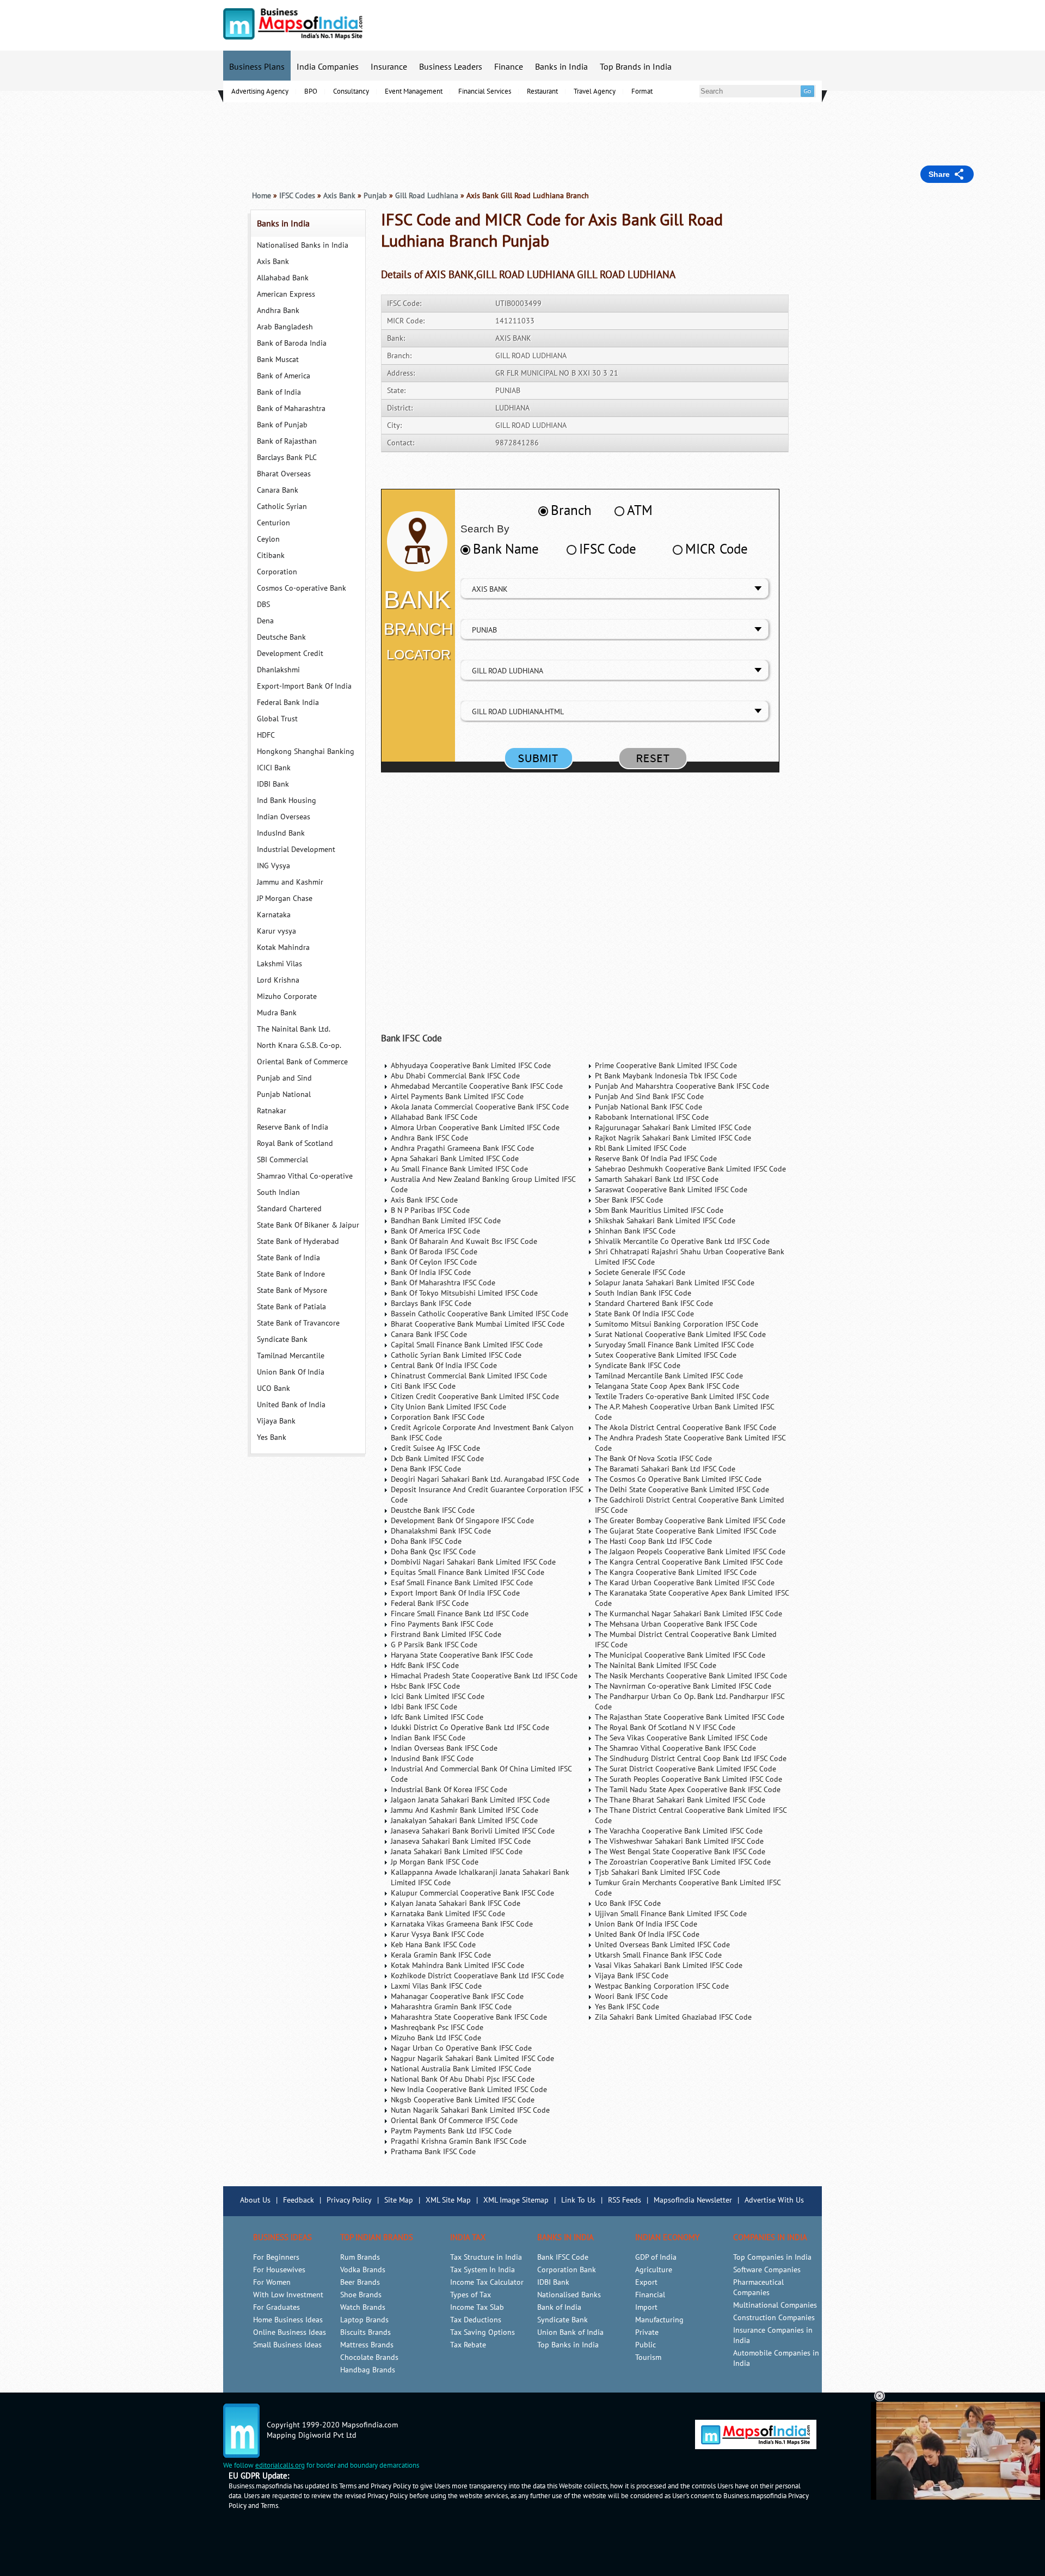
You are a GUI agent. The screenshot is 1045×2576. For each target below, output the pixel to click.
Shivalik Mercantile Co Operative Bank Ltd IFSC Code (682, 1241)
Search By (485, 529)
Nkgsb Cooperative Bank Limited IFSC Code (463, 2100)
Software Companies (767, 2270)
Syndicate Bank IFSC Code (638, 1366)
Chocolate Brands (369, 2357)
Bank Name (506, 549)
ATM (640, 511)
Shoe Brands (361, 2295)
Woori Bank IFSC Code (631, 1997)
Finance (509, 67)
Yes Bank (272, 1437)
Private (647, 2332)
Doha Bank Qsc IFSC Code (433, 1552)
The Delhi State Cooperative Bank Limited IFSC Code (682, 1490)
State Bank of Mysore (292, 1290)
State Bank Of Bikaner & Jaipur (308, 1225)
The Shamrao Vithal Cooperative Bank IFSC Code (675, 1748)
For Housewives (279, 2270)
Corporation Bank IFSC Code (438, 1417)
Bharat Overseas (284, 474)
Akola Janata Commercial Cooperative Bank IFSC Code (480, 1107)
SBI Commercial (282, 1160)
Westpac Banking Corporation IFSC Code (662, 1986)
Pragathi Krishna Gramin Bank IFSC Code (459, 2141)
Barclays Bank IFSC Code (431, 1304)
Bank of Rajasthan (287, 441)
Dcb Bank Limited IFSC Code (437, 1459)
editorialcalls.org (280, 2465)
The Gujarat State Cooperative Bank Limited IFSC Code (686, 1531)
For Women (272, 2282)
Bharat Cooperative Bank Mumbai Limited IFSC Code (478, 1324)
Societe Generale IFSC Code (640, 1272)
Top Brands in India (636, 67)
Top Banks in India (568, 2345)
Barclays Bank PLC (287, 458)
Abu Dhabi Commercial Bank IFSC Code (455, 1076)
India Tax (468, 2237)
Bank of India (279, 392)
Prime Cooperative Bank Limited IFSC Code (666, 1066)
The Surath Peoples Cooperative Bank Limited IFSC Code (689, 1779)
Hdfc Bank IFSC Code (425, 1666)
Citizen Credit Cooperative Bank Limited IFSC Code (475, 1397)
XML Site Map (448, 2200)
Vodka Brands (363, 2270)
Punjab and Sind (284, 1078)
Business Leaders (451, 67)
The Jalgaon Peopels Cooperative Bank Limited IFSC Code (690, 1552)
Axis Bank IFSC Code (424, 1200)
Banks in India (561, 67)
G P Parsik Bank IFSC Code (434, 1645)
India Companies (328, 67)
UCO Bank (273, 1388)
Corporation (277, 572)
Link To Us (578, 2200)
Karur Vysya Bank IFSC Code (437, 1934)
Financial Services (485, 91)
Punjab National (284, 1094)
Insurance (389, 67)
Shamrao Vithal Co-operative (305, 1176)
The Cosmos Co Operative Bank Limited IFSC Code (678, 1479)
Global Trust (277, 719)
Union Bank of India (570, 2332)
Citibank (271, 556)
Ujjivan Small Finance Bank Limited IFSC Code (671, 1914)
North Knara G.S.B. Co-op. (299, 1045)
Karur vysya (276, 931)
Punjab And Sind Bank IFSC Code (649, 1097)
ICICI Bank (274, 768)
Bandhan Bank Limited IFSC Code (446, 1221)
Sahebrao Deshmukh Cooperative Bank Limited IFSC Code (690, 1169)
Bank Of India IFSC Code (431, 1272)
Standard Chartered (289, 1209)
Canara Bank (278, 490)
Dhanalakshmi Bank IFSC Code (441, 1531)
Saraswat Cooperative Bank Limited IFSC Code (671, 1190)
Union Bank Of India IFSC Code (646, 1924)
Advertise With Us (774, 2200)
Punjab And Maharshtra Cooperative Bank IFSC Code (682, 1086)
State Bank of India (288, 1258)
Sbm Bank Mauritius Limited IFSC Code (659, 1210)
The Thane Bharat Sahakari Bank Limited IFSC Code (680, 1800)
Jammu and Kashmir (290, 882)
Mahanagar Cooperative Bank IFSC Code (457, 1997)
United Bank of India (291, 1405)
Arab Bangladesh (285, 327)
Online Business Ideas (290, 2332)
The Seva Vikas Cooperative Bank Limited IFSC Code (681, 1738)
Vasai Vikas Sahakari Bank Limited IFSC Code (669, 1965)
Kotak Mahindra (283, 947)
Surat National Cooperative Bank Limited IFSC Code (680, 1335)
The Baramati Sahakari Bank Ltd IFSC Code (665, 1469)
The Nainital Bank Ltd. (294, 1029)
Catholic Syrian (282, 507)
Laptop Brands (364, 2320)
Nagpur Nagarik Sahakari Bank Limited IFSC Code (472, 2059)
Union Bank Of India (291, 1372)
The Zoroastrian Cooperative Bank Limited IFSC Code (683, 1862)
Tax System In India (482, 2270)
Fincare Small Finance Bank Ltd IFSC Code (460, 1614)
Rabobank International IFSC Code (652, 1117)
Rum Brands (360, 2257)
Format (642, 91)
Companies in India (770, 2237)
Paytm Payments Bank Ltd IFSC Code (451, 2131)
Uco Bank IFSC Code (628, 1903)
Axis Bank (273, 262)
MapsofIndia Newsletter (693, 2200)
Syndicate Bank (282, 1339)
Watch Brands (363, 2307)
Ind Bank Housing (287, 801)
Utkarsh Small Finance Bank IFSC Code (658, 1955)
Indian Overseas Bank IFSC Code (444, 1748)
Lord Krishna (278, 980)
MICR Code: (406, 321)
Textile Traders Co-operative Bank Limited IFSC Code (682, 1397)
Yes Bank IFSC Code (627, 2007)
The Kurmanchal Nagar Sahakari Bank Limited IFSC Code (689, 1614)
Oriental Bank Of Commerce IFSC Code (454, 2121)
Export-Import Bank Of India (304, 686)
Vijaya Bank (276, 1421)
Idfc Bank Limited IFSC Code (437, 1717)
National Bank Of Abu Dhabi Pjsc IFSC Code (463, 2079)
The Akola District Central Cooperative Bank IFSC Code (686, 1428)
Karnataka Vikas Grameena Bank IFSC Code (462, 1924)
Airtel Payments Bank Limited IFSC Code (457, 1097)
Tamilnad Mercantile (291, 1356)
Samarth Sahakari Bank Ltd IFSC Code (657, 1179)
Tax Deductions (476, 2320)
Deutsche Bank (281, 637)
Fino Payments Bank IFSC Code (442, 1624)
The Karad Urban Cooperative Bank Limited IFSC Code (685, 1583)
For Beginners (276, 2257)
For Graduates (276, 2307)
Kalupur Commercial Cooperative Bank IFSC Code (472, 1893)
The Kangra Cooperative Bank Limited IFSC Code (676, 1572)
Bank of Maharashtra (291, 409)
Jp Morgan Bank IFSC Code (435, 1862)
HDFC (266, 735)
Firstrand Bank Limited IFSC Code (446, 1634)
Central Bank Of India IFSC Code (444, 1366)
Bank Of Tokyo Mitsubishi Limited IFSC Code (464, 1293)
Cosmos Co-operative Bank (302, 588)
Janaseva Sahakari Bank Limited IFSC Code (461, 1841)
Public (646, 2345)
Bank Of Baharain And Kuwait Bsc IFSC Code (464, 1241)
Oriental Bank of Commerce (302, 1062)
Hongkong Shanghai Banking (306, 752)
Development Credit (290, 654)
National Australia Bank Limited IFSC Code (461, 2069)
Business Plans (257, 67)
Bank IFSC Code (411, 1039)
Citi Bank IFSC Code (423, 1386)
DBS (263, 605)
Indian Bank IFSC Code (428, 1738)
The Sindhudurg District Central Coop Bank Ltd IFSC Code (691, 1759)
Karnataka (274, 915)
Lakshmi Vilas (279, 964)
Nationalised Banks (569, 2295)
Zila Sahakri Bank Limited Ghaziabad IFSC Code (673, 2017)
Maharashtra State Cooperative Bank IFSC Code (469, 2017)
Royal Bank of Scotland (295, 1143)
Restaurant (542, 91)
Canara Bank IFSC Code (429, 1335)
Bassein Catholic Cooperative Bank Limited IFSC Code (480, 1314)
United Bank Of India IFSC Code (647, 1934)
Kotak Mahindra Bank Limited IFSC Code (457, 1965)
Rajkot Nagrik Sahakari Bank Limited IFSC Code (673, 1138)
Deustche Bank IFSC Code (433, 1510)
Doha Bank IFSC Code (426, 1541)
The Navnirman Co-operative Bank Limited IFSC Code (683, 1686)
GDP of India (656, 2257)
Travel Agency (595, 91)
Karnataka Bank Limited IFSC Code (448, 1914)
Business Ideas (282, 2237)
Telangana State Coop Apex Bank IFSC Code (667, 1386)
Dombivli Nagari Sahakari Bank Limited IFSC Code (473, 1562)
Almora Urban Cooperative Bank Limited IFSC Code (475, 1128)
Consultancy (351, 91)
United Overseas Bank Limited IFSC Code (662, 1945)
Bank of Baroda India (292, 343)
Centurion (273, 523)
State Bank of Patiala (291, 1307)
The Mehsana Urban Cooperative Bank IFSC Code (676, 1624)
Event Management (414, 91)
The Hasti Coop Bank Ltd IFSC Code (653, 1541)
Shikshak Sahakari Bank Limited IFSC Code (665, 1221)
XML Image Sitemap (516, 2200)
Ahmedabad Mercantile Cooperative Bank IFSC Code (477, 1086)
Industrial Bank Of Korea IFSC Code (449, 1790)
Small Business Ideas (287, 2345)
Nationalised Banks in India (303, 245)
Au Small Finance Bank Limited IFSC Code (459, 1169)
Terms (269, 2506)
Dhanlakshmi (278, 670)
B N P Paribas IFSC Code (430, 1210)
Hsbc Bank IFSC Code (425, 1686)
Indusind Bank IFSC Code (432, 1759)
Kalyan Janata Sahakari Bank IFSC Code (456, 1903)
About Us (255, 2200)
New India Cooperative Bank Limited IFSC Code (469, 2090)
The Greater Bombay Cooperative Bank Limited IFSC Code (690, 1521)
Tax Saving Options (482, 2332)
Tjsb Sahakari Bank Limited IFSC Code (657, 1872)
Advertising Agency (260, 91)
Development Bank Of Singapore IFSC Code (462, 1521)
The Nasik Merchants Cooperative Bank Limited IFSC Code (691, 1676)
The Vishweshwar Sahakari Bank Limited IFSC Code (679, 1841)
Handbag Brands (368, 2370)
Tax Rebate (468, 2345)
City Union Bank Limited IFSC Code (448, 1407)
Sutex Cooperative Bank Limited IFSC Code (666, 1355)
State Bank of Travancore (298, 1323)
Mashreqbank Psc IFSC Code (437, 2028)
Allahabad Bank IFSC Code (434, 1117)
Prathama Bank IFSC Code (433, 2152)
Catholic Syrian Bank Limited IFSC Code (456, 1355)
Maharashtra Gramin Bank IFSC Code (451, 2007)
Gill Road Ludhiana (427, 196)
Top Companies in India (772, 2257)
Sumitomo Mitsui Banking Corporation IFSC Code (677, 1324)
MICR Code (717, 549)
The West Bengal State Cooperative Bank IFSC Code (680, 1852)
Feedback (299, 2200)
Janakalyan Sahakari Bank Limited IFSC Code (464, 1821)
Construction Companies (774, 2318)
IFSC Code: (404, 303)
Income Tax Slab (477, 2307)
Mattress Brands (367, 2345)
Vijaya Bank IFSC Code (632, 1976)
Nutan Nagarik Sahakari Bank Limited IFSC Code (470, 2110)
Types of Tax (471, 2295)
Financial (650, 2295)
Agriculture (654, 2270)
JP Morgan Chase (285, 898)
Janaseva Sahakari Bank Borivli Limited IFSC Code (473, 1831)
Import (646, 2307)
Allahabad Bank (283, 278)
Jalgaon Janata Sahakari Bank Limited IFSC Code (470, 1800)
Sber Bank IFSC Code (629, 1200)
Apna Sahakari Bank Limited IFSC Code (455, 1159)
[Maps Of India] (293, 37)
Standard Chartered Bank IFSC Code (654, 1304)
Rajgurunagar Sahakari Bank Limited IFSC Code (673, 1128)
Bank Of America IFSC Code (435, 1231)
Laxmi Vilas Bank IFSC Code (436, 1986)
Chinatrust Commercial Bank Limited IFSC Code (469, 1376)
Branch (571, 511)
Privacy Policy (349, 2200)
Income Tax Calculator (487, 2282)
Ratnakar (272, 1111)
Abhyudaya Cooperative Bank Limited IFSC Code (471, 1066)
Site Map (399, 2200)
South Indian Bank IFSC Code (643, 1293)
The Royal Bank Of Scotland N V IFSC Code (665, 1728)
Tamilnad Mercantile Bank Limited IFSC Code (669, 1376)
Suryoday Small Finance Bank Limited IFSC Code (674, 1345)
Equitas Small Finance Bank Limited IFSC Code (468, 1572)
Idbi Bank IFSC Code (424, 1707)
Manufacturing (659, 2320)
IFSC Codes (297, 196)
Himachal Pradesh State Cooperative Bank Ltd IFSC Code (484, 1676)
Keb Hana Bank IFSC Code (433, 1945)
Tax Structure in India (486, 2257)
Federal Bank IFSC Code (430, 1603)
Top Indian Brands (377, 2237)
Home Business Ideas (288, 2320)
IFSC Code (608, 549)
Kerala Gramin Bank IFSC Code (441, 1955)
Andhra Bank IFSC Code (429, 1138)
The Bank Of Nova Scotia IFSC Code (653, 1459)
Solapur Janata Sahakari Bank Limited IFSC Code (675, 1283)
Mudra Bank (277, 1013)
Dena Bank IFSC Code (426, 1469)
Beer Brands (360, 2282)
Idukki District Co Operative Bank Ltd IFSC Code (470, 1728)
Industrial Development (296, 850)
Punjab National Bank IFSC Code (648, 1107)
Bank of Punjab (282, 425)
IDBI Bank (273, 784)
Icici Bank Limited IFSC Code (438, 1697)
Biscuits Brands (365, 2332)
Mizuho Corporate (287, 996)
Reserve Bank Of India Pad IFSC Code (656, 1159)
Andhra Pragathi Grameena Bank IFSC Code (462, 1148)
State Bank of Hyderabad (298, 1241)
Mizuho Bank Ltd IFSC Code (436, 2038)
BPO (311, 91)
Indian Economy (667, 2237)
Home (262, 196)
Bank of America (284, 376)
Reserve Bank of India (293, 1127)
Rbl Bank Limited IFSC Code (641, 1148)
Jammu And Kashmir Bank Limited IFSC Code (465, 1810)
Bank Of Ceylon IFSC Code (434, 1262)
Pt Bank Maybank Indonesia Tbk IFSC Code (666, 1076)
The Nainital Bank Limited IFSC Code (656, 1666)
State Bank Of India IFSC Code (644, 1314)
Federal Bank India (288, 703)
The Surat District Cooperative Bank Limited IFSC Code (686, 1769)
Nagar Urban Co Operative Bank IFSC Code (461, 2048)
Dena (265, 621)
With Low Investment (288, 2295)
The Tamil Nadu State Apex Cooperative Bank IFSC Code (688, 1790)
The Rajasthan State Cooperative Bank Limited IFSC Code (690, 1717)
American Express (286, 294)
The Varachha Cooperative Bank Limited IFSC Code (679, 1831)
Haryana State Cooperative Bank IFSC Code (462, 1655)
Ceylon (268, 539)
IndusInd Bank (281, 833)
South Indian (278, 1192)
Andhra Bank (278, 311)
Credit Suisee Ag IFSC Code (435, 1448)
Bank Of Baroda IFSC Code (434, 1252)
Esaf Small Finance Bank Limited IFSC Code (462, 1583)
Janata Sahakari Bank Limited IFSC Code (457, 1852)
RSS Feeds (625, 2200)
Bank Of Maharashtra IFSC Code (443, 1283)
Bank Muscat (278, 360)
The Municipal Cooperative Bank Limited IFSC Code (680, 1655)
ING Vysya (273, 866)
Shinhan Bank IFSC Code (635, 1231)
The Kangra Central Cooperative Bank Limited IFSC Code (689, 1562)
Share (939, 174)
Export (646, 2282)
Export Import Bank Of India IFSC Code (455, 1593)
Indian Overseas (284, 817)
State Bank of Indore (291, 1274)
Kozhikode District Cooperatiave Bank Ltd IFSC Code (477, 1976)
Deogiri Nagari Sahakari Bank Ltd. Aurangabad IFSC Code (485, 1479)
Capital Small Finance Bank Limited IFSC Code (467, 1345)
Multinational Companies (775, 2305)
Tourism (648, 2357)
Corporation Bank (567, 2270)
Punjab (375, 196)
